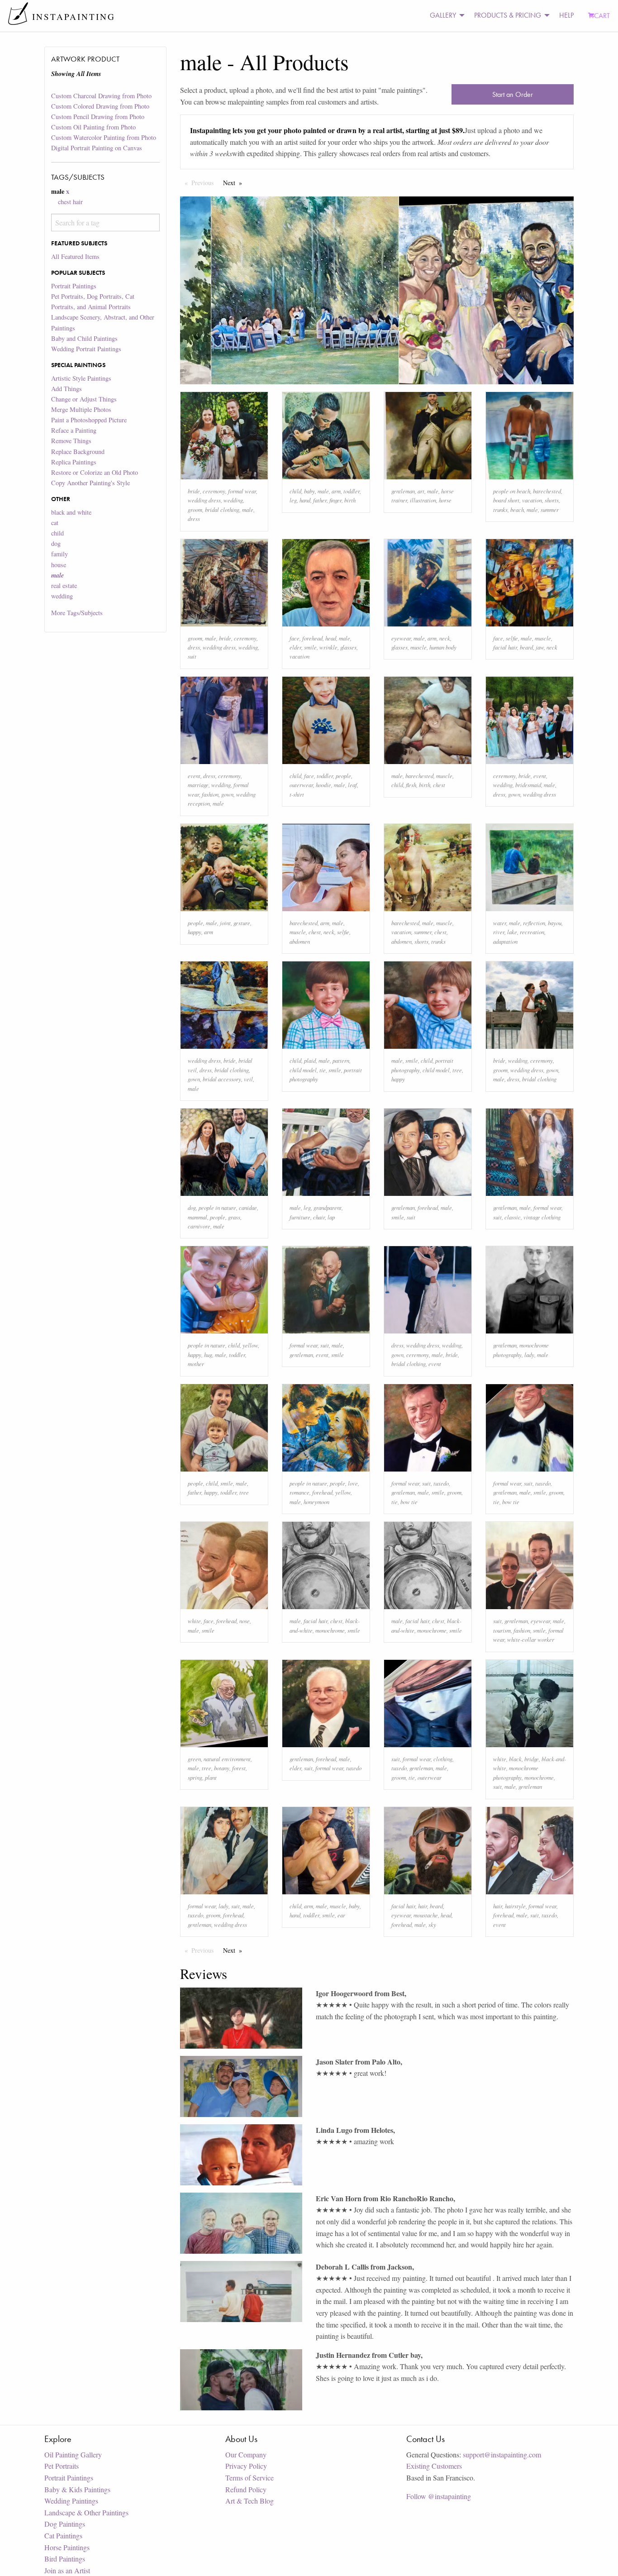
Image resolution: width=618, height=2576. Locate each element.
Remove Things (71, 441)
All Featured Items (75, 256)
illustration (423, 500)
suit (192, 656)
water (500, 923)
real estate (64, 585)
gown (227, 794)
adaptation (505, 941)
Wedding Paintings (71, 2501)
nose (245, 1621)
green (194, 1759)
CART (602, 16)
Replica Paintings (74, 462)
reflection (534, 923)
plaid (310, 1060)
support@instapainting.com (502, 2454)
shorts (552, 500)
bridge (532, 1759)
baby (309, 491)
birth (350, 500)
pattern (341, 1060)
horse (445, 500)
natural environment (227, 1759)
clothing (443, 1759)
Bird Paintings (65, 2559)
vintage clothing (542, 1217)
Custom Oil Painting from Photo (93, 127)
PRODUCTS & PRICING (508, 15)
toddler (352, 491)
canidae (248, 1207)
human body (443, 647)
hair (423, 1906)
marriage (198, 785)
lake (512, 932)
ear (341, 1915)
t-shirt (297, 794)
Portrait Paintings (74, 286)
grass (234, 1217)
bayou (555, 923)
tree (457, 1070)
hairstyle (515, 1906)
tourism (502, 1630)
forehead (312, 638)
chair (319, 1217)
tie (323, 1070)
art (421, 491)
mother (196, 1364)
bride (194, 491)
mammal (197, 1217)
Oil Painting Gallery (73, 2454)
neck (445, 638)
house (59, 565)
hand (305, 500)
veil (248, 1079)
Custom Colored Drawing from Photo (100, 106)
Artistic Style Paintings (81, 378)
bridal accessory (222, 1079)
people (343, 776)
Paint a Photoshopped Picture (89, 420)
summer (550, 509)
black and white (71, 512)
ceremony (214, 491)
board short (506, 500)
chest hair (70, 202)
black (515, 1759)
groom (195, 509)
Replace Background (78, 452)
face (295, 638)
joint (225, 923)
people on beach (512, 491)
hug (208, 1355)
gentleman (403, 491)
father (320, 500)
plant (211, 1777)
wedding (62, 596)
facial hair (505, 647)
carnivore (199, 1226)
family (59, 554)
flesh (411, 785)
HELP (566, 15)
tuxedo (441, 1483)
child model (303, 1070)
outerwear (301, 785)
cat (55, 523)
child (57, 533)
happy (195, 932)
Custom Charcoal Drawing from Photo (101, 96)
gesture (242, 923)
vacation (532, 500)
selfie (512, 638)
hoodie (323, 785)
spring (195, 1777)
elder (295, 647)
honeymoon (316, 1502)
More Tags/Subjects (77, 613)
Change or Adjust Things (84, 399)
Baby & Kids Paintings (77, 2489)
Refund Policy (246, 2489)
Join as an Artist (67, 2570)
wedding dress (204, 500)
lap (331, 1217)
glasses (348, 647)
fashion (210, 794)
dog (56, 543)
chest (439, 785)
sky (432, 1924)
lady (529, 1355)
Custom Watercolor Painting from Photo (104, 137)
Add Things (67, 389)
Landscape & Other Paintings (86, 2512)
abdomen (300, 941)
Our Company (246, 2454)
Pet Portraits (62, 2466)
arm (336, 491)
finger (335, 500)
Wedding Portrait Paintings (86, 349)
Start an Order (513, 94)
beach (517, 509)
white (194, 1621)
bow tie (409, 1502)
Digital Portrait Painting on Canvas (97, 148)
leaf (352, 785)
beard (526, 647)
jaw (540, 647)
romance (299, 1492)
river (499, 932)
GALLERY (443, 15)
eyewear (401, 638)
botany (222, 1768)
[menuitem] (445, 16)
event (194, 776)
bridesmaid (528, 785)
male (248, 509)
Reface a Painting (74, 430)
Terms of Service (250, 2478)
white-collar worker (531, 1639)
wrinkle (328, 647)
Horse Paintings (67, 2547)
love (353, 1483)
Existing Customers (434, 2466)
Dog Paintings (65, 2524)
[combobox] (105, 222)
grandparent (328, 1207)
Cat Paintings (63, 2535)
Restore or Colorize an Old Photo (95, 472)
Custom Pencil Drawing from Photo (98, 117)
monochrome (330, 1630)
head (331, 638)
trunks (500, 509)
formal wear (242, 491)
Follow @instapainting (439, 2496)
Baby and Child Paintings (84, 338)
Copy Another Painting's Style (90, 483)
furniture (300, 1217)
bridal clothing (222, 509)
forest (239, 1768)
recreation (532, 932)
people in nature (217, 1207)
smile (310, 647)
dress (194, 519)
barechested (547, 491)
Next (235, 183)
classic (513, 1217)
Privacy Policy (246, 2466)
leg (293, 500)
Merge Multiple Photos (81, 409)
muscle (418, 647)
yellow (250, 1345)
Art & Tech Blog (250, 2501)
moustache (426, 1915)
